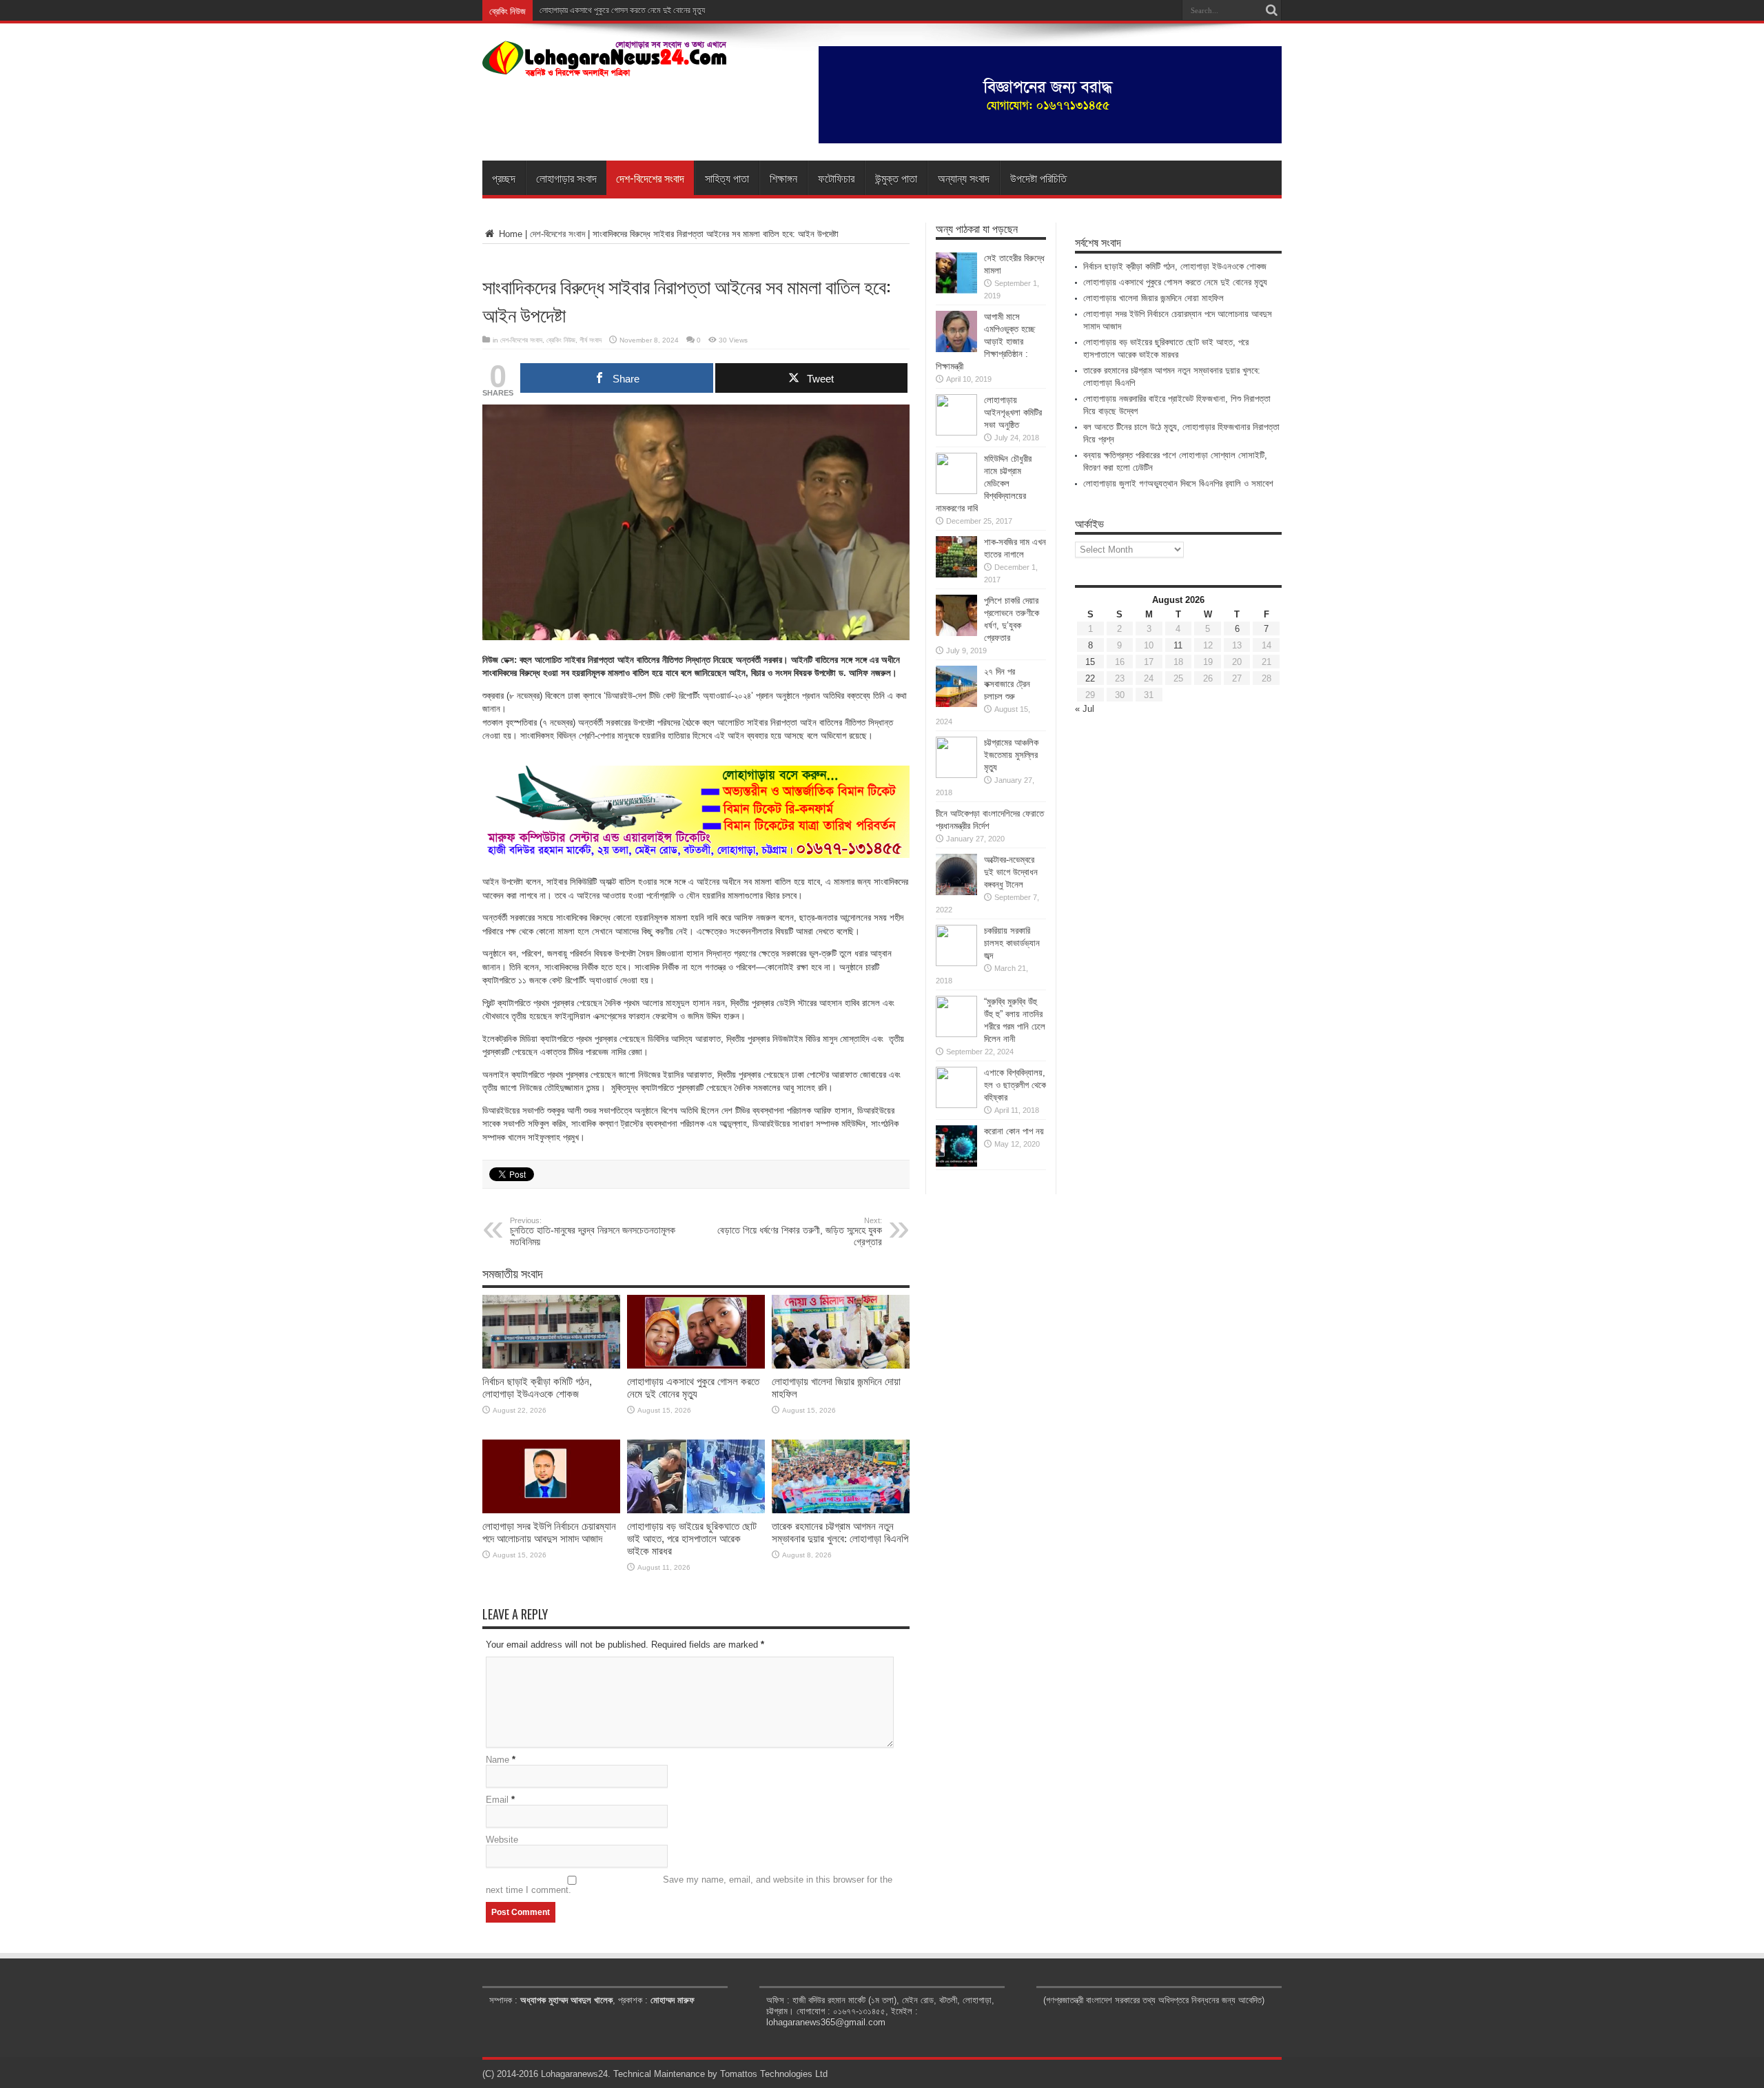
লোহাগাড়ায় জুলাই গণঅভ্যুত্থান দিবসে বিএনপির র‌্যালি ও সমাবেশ (1178, 483)
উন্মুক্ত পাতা (896, 178)
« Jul (1085, 709)
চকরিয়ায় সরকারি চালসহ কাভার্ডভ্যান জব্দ (1012, 943)
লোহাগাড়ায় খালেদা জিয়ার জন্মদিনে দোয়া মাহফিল (1153, 298)
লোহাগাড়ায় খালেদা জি (567, 10)
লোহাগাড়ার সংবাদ (566, 178)
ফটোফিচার (836, 178)
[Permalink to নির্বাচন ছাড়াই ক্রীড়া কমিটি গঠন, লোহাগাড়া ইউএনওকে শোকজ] (551, 1365)
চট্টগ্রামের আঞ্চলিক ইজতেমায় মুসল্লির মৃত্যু (1011, 755)
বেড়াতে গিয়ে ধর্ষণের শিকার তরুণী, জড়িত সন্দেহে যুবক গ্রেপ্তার (800, 1232)
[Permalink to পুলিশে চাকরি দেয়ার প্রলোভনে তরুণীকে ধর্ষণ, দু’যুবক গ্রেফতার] (956, 633)
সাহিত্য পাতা (727, 178)
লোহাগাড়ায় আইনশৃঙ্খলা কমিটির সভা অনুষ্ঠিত (1013, 412)
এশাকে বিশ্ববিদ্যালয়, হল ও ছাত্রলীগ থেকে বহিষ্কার (1015, 1085)
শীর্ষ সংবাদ (591, 340)
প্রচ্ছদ (504, 178)
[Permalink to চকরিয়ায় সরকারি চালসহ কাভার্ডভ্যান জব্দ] (956, 963)
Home (509, 234)
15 (1090, 662)
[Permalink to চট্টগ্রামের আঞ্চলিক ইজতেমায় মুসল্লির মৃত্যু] (956, 775)
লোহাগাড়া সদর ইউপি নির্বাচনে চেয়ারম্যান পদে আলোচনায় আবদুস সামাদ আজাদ (549, 1532)
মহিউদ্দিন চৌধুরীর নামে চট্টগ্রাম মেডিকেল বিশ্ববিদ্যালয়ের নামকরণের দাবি (984, 483)
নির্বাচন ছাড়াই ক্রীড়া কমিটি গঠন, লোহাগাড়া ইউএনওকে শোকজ (537, 1388)
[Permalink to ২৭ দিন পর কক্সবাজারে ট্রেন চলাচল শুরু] (956, 704)
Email (497, 1800)
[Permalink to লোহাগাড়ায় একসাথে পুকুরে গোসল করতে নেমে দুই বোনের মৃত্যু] (696, 1365)
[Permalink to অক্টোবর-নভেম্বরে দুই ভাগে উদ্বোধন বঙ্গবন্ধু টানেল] (956, 892)
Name (498, 1760)
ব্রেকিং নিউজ (561, 340)
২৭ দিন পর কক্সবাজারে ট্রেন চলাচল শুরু (1007, 684)
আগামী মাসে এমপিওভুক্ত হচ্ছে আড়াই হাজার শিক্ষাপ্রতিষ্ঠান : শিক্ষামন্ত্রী (985, 341)
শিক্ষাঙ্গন (783, 178)
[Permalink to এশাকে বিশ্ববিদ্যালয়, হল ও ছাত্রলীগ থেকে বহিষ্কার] (956, 1105)
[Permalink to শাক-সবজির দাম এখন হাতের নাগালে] (956, 574)
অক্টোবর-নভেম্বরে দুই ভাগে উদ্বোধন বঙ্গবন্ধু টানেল (1011, 872)
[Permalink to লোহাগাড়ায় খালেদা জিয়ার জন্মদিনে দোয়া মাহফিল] (841, 1365)
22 (1090, 678)
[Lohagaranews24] (605, 67)
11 (1178, 645)
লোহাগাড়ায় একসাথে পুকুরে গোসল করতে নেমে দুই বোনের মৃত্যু (693, 1388)
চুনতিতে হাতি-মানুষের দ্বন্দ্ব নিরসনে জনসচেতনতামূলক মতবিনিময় (593, 1232)
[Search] (1271, 10)
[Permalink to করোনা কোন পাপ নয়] (956, 1164)
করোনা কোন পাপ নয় (1014, 1131)
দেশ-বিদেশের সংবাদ (650, 178)
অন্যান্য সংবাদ (964, 178)
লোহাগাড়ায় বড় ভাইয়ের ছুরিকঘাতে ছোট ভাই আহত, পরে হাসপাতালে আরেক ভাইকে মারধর (692, 1538)
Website (502, 1840)
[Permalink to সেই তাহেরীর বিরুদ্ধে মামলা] (956, 290)
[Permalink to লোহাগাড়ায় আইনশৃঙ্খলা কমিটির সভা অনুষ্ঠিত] (956, 432)
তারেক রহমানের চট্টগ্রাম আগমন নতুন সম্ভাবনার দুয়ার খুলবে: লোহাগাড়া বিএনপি (840, 1532)
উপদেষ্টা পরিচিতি (1038, 178)
